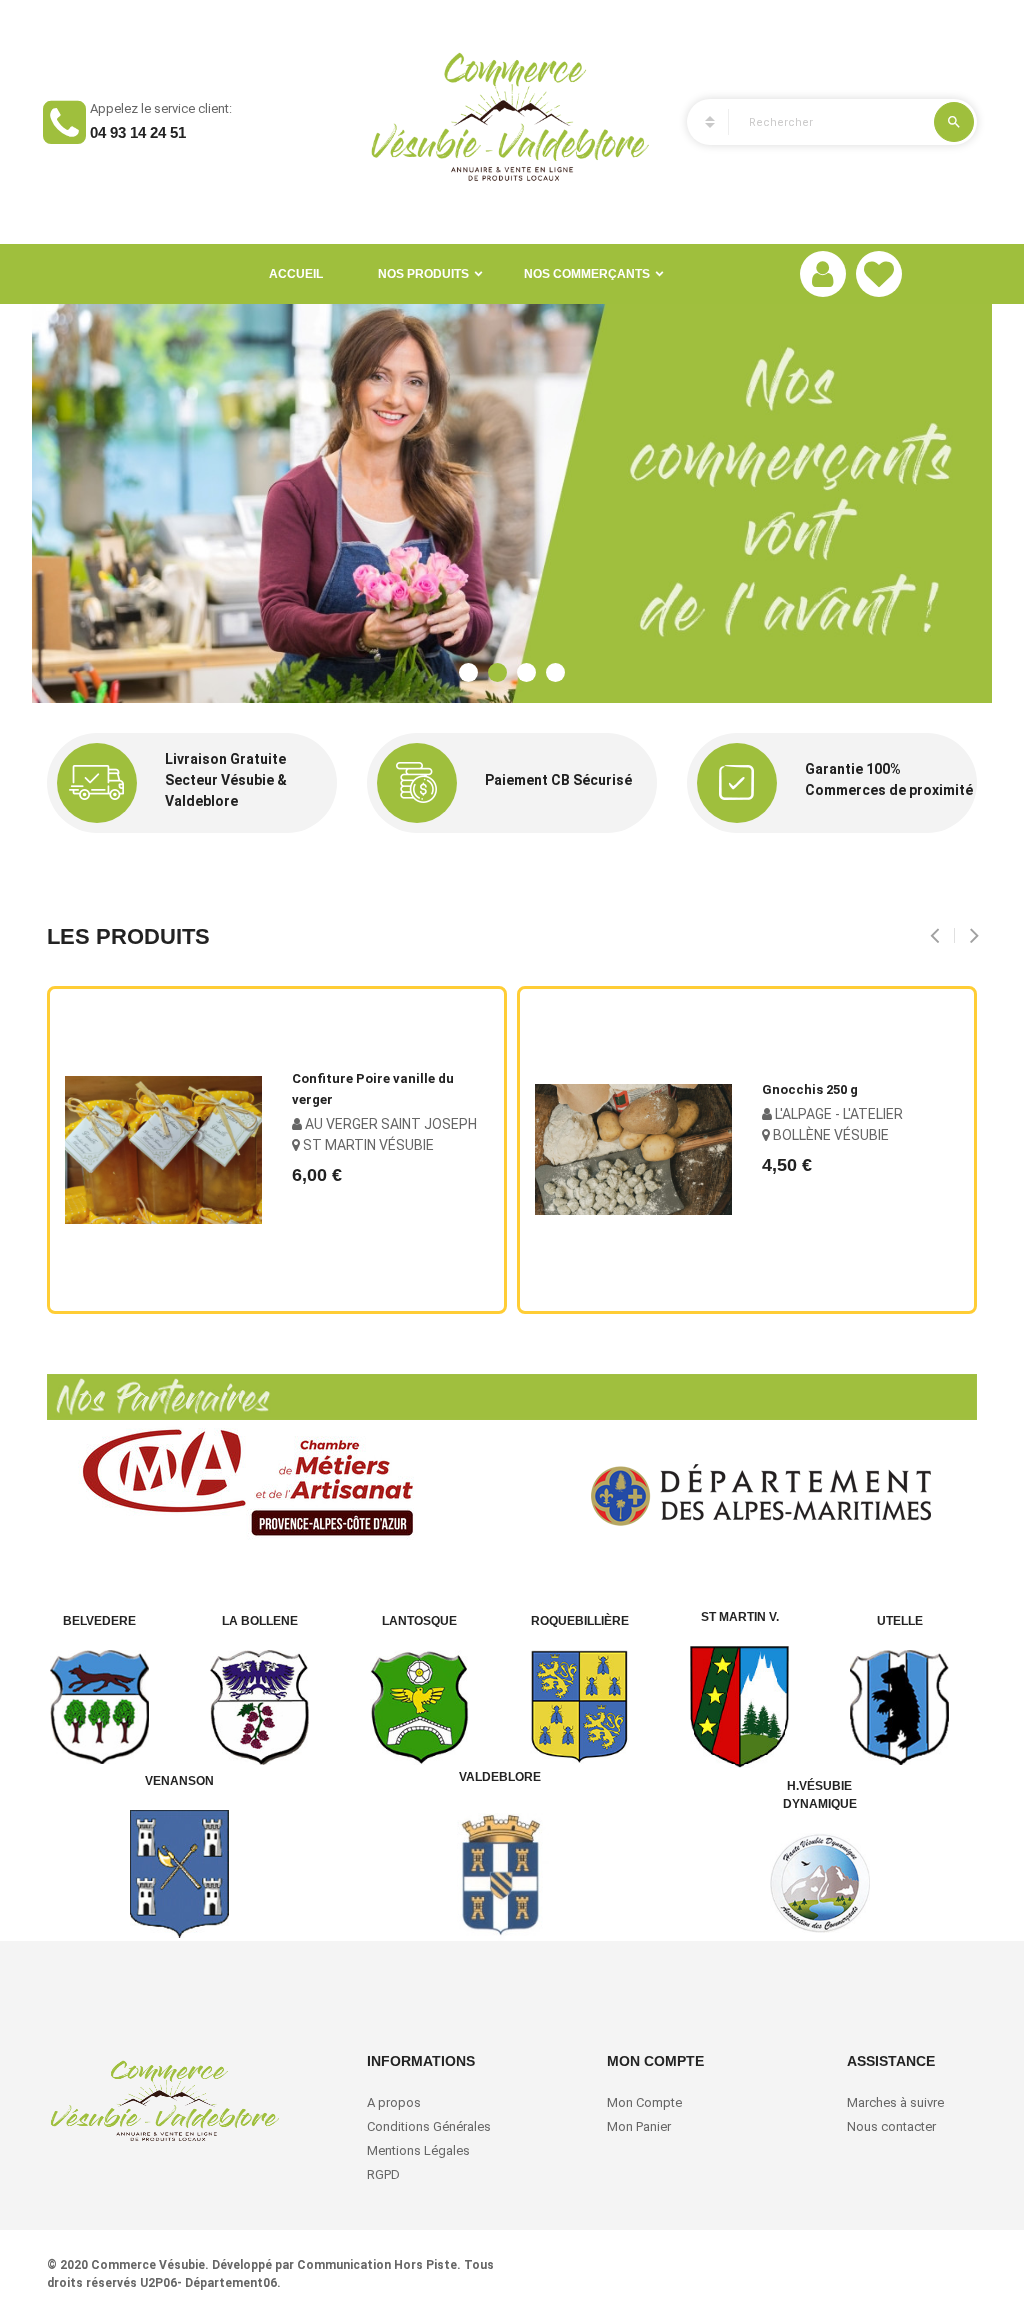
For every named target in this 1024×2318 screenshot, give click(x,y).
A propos (394, 2102)
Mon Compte (644, 2102)
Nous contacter (891, 2126)
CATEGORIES (701, 122)
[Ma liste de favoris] (879, 274)
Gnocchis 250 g (810, 1089)
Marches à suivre (895, 2102)
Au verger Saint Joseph (389, 1124)
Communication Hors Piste (377, 2265)
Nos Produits (423, 274)
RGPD (383, 2174)
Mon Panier (639, 2126)
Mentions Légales (418, 2150)
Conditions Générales (430, 2126)
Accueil (296, 274)
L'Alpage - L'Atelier (837, 1114)
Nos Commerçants (587, 274)
